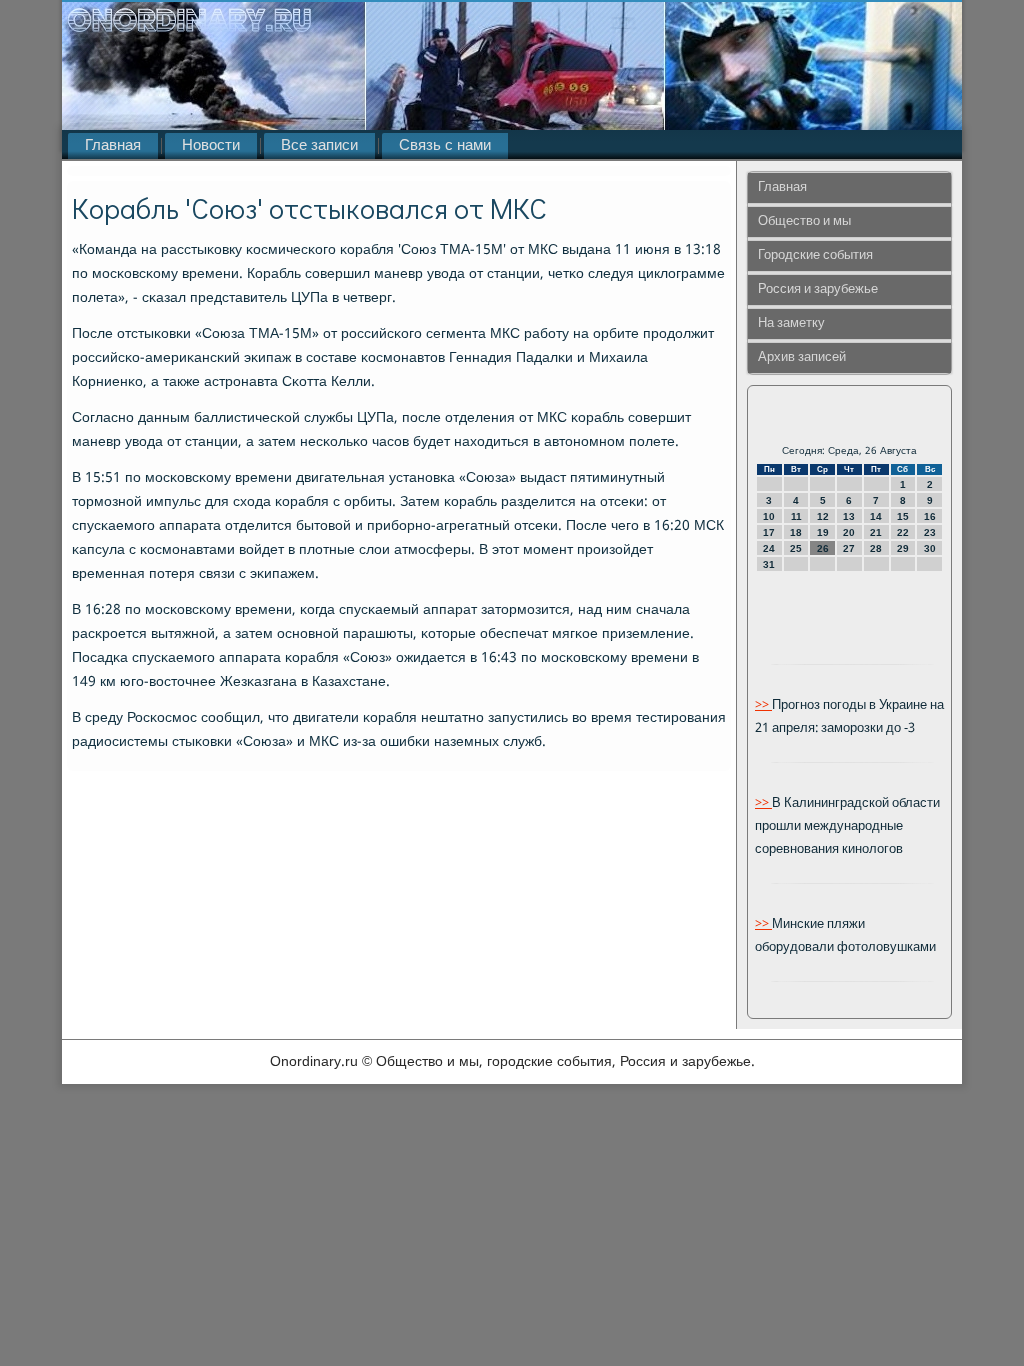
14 (876, 516)
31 (769, 564)
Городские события (815, 255)
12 (823, 516)
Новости (211, 146)
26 (823, 548)
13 (849, 516)
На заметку (791, 323)
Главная (113, 146)
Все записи (319, 146)
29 (903, 548)
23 (930, 532)
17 (769, 532)
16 (930, 516)
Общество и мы (804, 221)
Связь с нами (445, 146)
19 (823, 532)
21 (876, 532)
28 (876, 548)
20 (849, 532)
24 (769, 548)
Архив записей (802, 357)
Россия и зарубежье (818, 289)
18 (796, 532)
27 (849, 548)
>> (763, 705)
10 (769, 516)
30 (930, 548)
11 (796, 516)
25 (796, 548)
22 (903, 532)
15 (903, 516)
